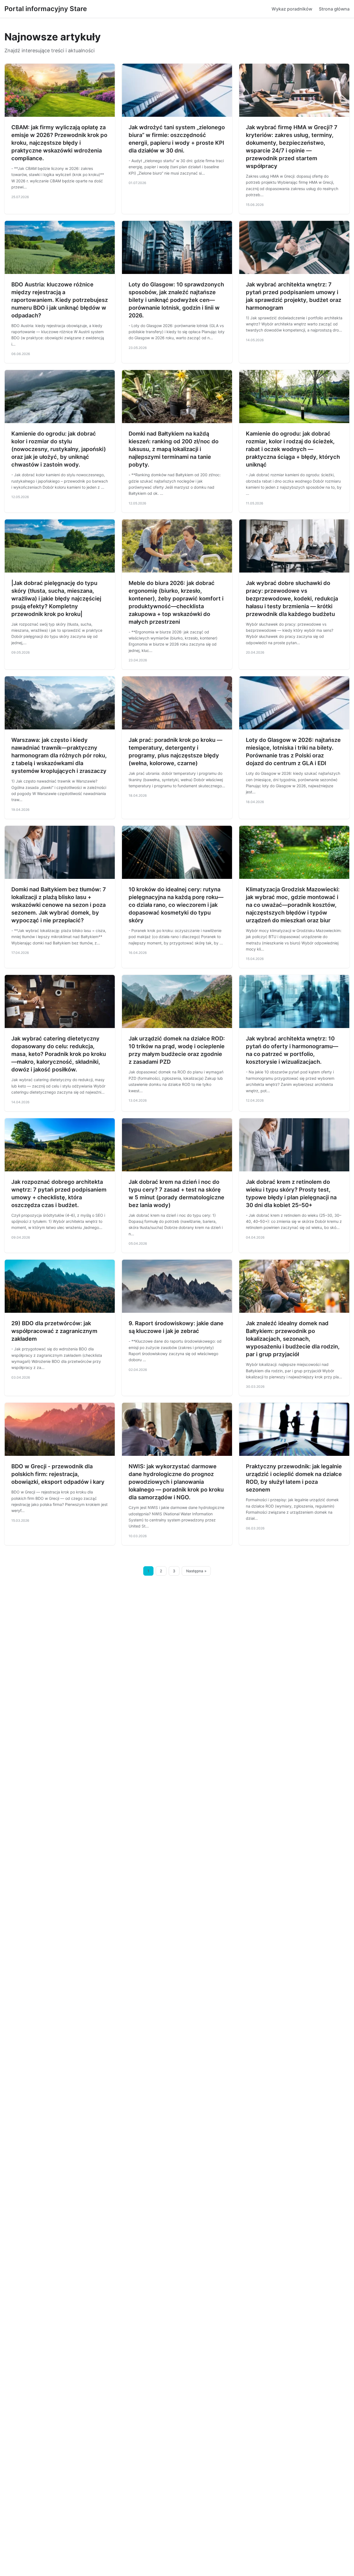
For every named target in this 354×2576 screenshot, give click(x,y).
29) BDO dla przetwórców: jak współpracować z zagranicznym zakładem (54, 1331)
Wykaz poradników (292, 9)
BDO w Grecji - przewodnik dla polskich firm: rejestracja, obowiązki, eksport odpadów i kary (58, 1474)
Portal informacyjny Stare (46, 9)
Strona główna (334, 9)
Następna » (196, 1571)
